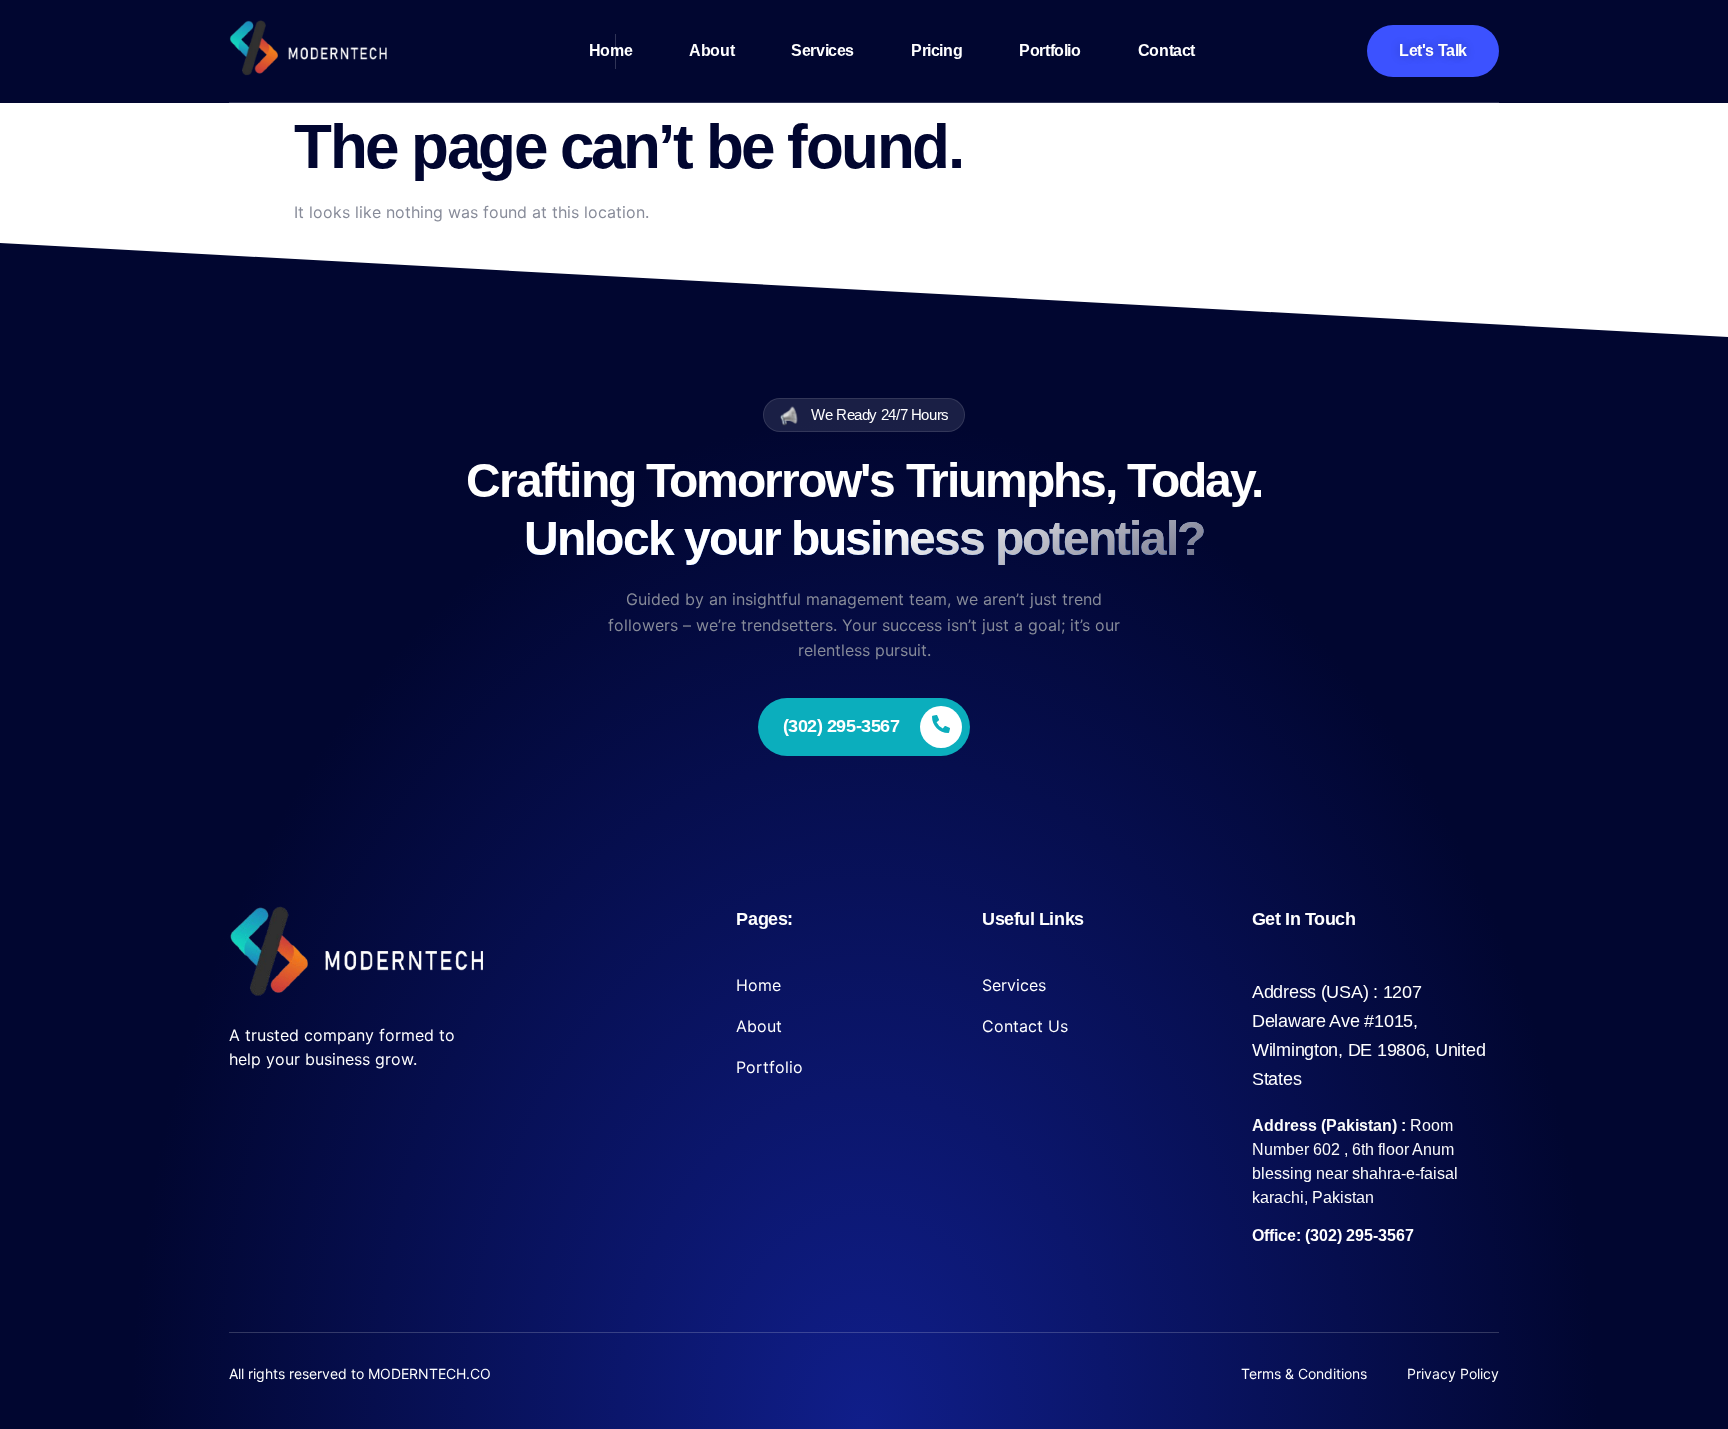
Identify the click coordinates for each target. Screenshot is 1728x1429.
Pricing (936, 50)
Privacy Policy (1453, 1373)
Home (610, 50)
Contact (1166, 50)
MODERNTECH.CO (429, 1373)
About (711, 50)
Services (822, 50)
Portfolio (1049, 50)
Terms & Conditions (1304, 1373)
